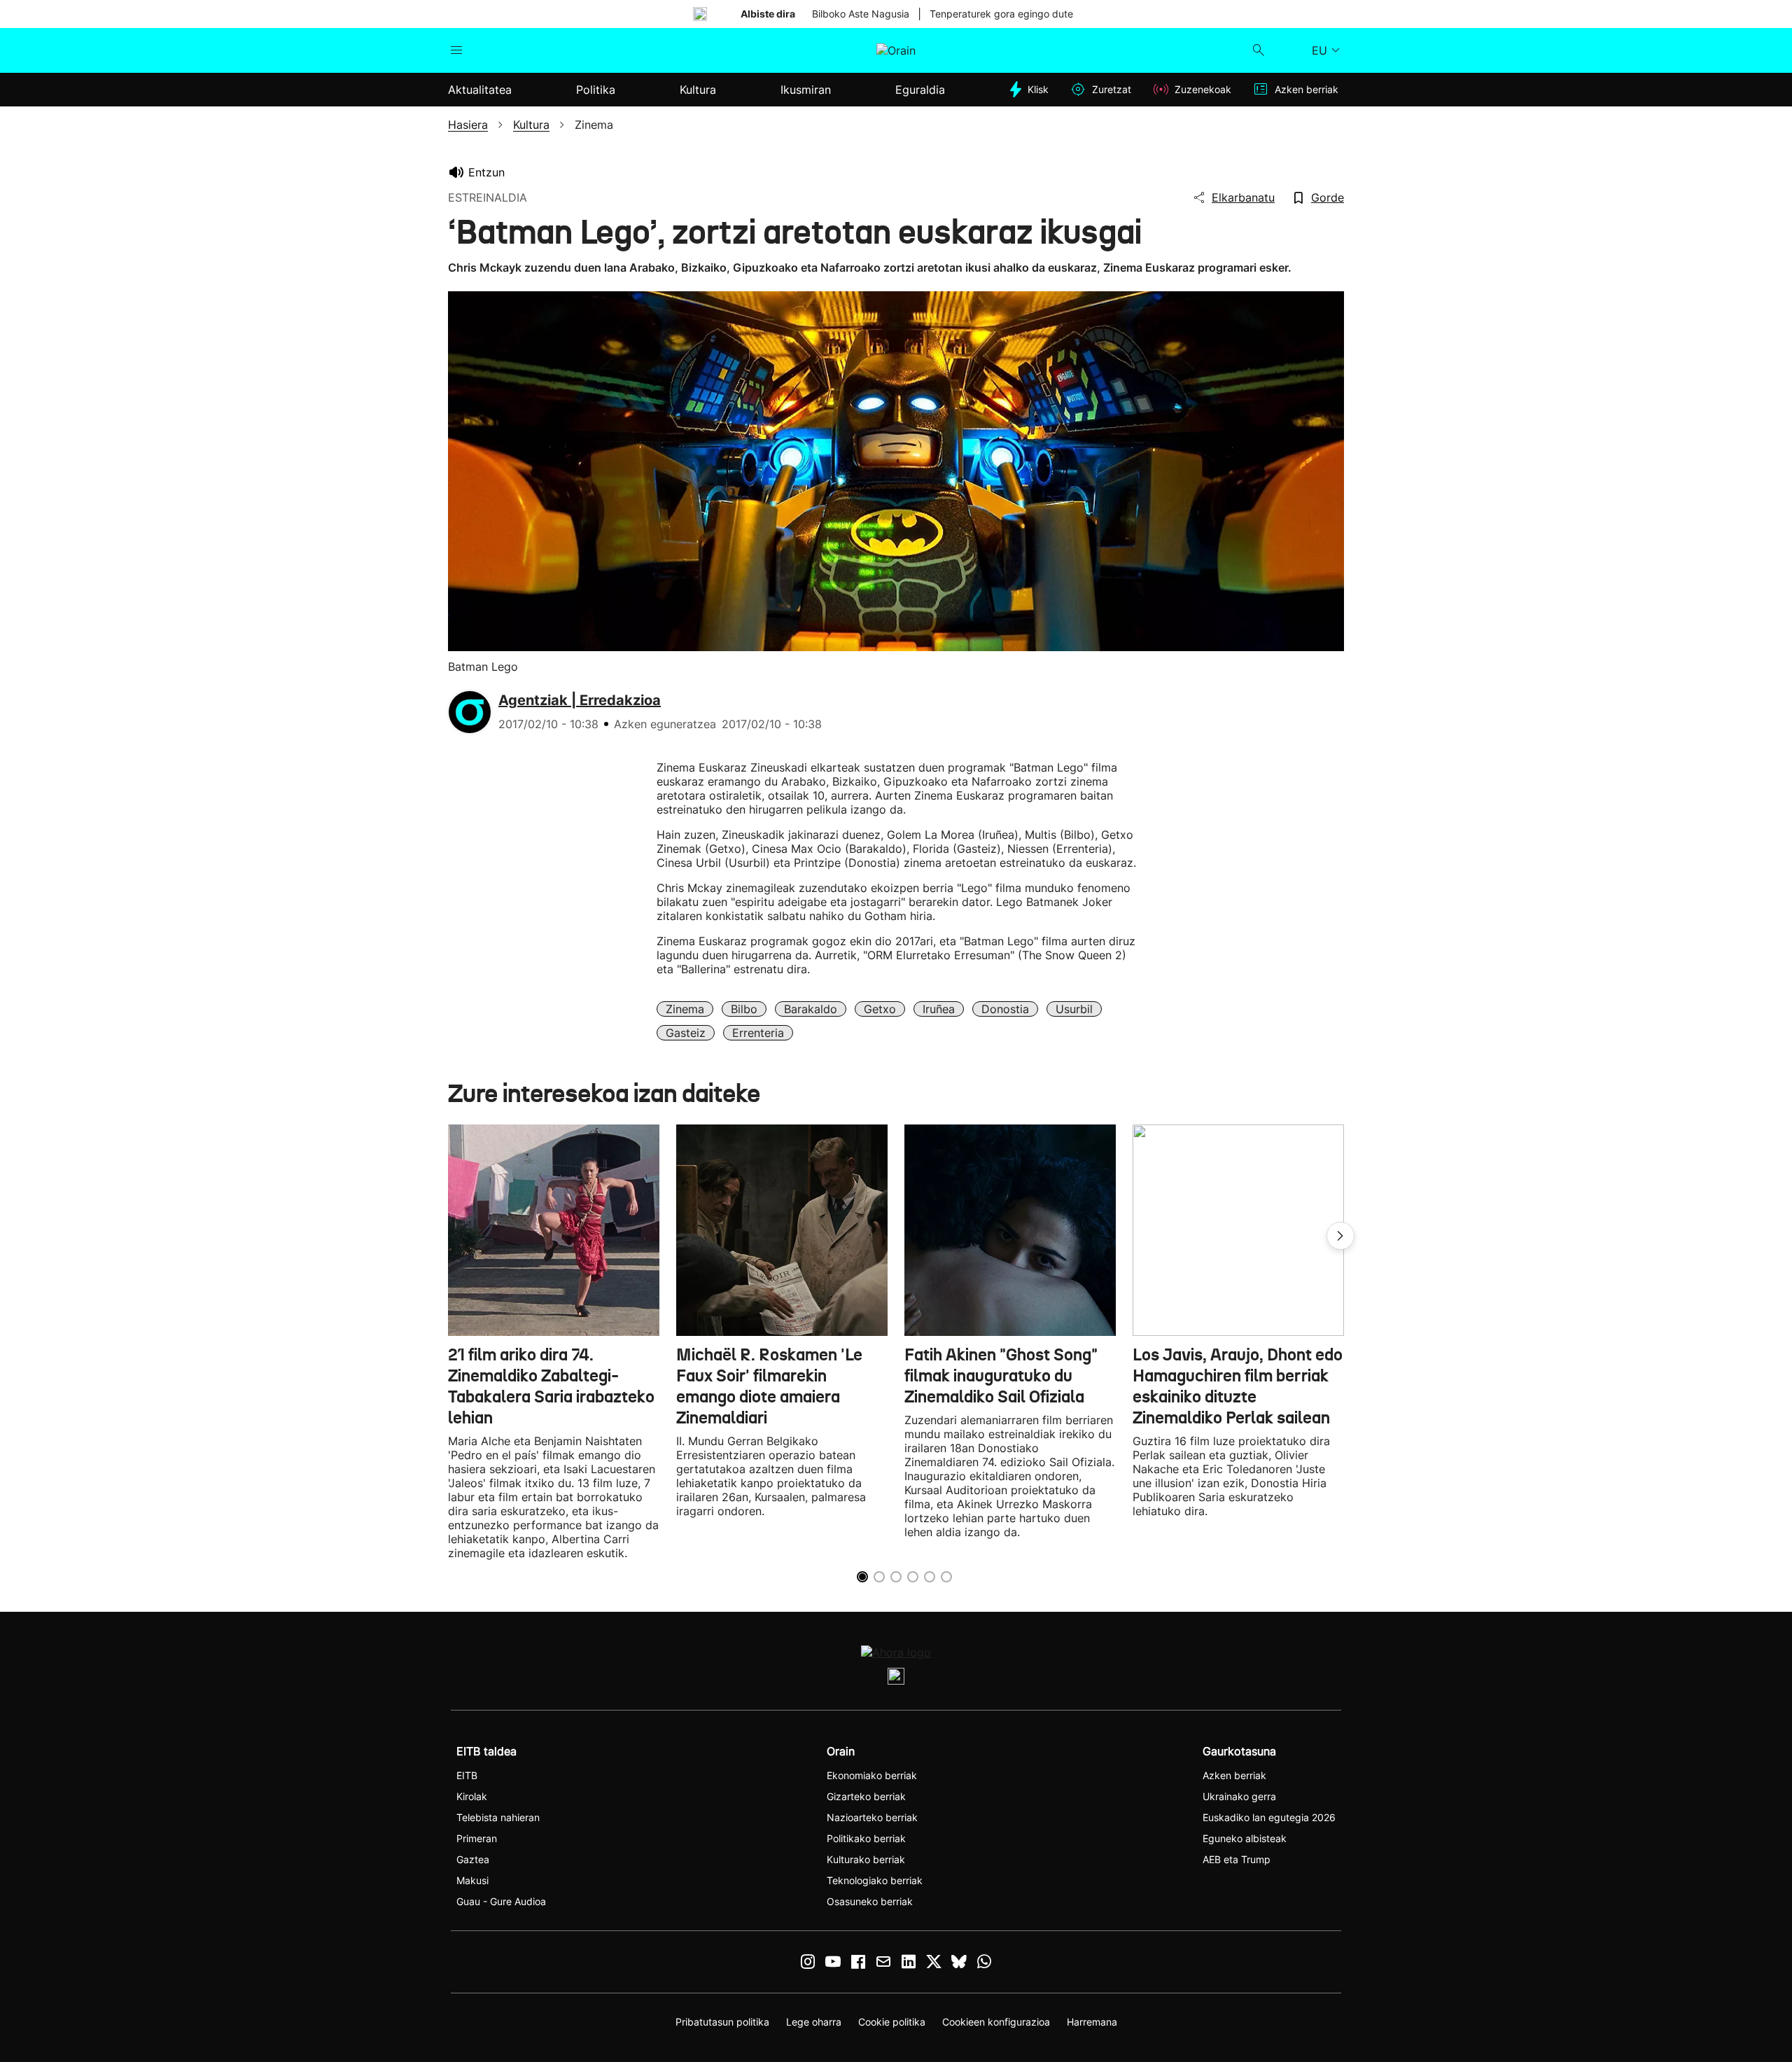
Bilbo (744, 1009)
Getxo (880, 1009)
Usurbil (1074, 1009)
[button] (1340, 1236)
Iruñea (939, 1009)
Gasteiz (686, 1033)
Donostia (1005, 1009)
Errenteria (758, 1033)
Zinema (685, 1009)
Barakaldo (811, 1009)
